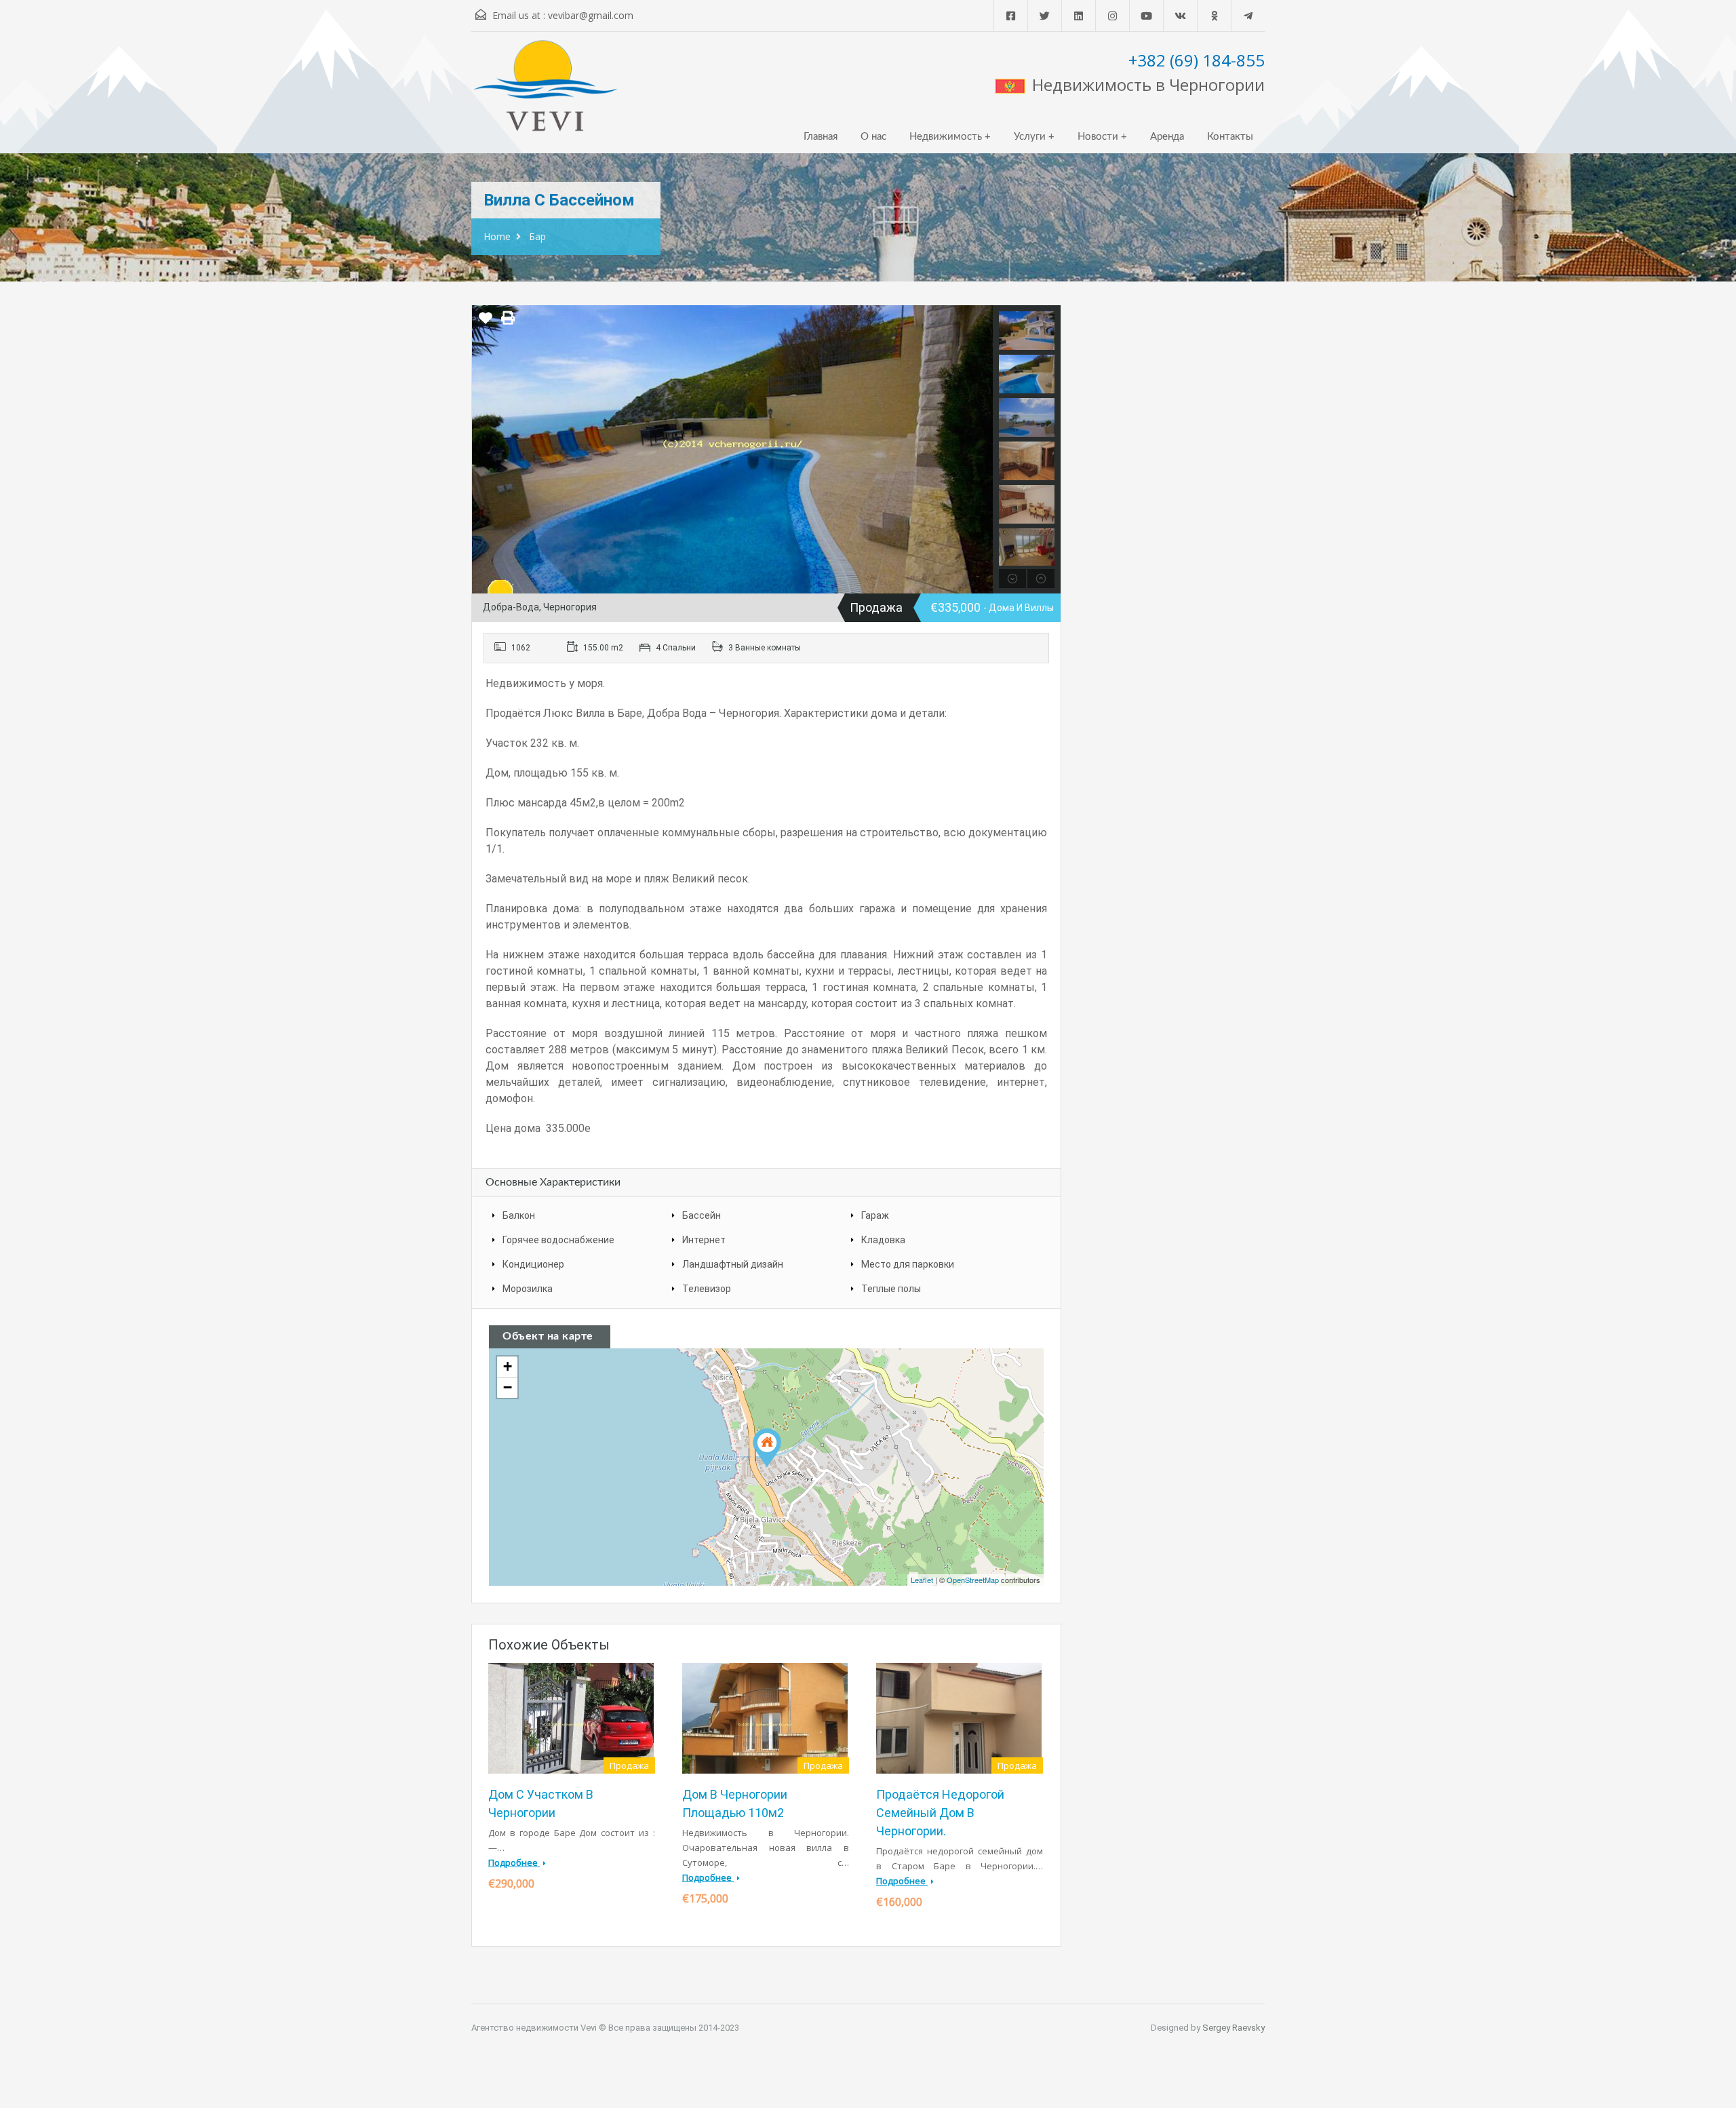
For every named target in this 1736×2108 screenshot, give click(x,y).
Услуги (1030, 137)
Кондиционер (533, 1264)
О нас (873, 137)
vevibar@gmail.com (591, 15)
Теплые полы (891, 1289)
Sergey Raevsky (1234, 2028)
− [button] (508, 1387)
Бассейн (702, 1215)
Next (981, 449)
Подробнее (514, 1862)
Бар (537, 236)
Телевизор (707, 1289)
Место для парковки (908, 1264)
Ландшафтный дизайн (733, 1264)
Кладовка (883, 1240)
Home (497, 236)
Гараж (875, 1215)
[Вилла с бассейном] (767, 1448)
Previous (484, 449)
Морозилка (528, 1289)
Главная (821, 137)
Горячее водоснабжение (558, 1240)
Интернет (704, 1240)
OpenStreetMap (973, 1580)
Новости (1098, 137)
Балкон (519, 1215)
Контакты (1230, 137)
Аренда (1167, 137)
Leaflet (922, 1580)
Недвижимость (946, 137)
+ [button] (508, 1366)
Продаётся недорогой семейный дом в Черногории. (940, 1813)
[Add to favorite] (486, 323)
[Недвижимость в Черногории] (546, 92)
